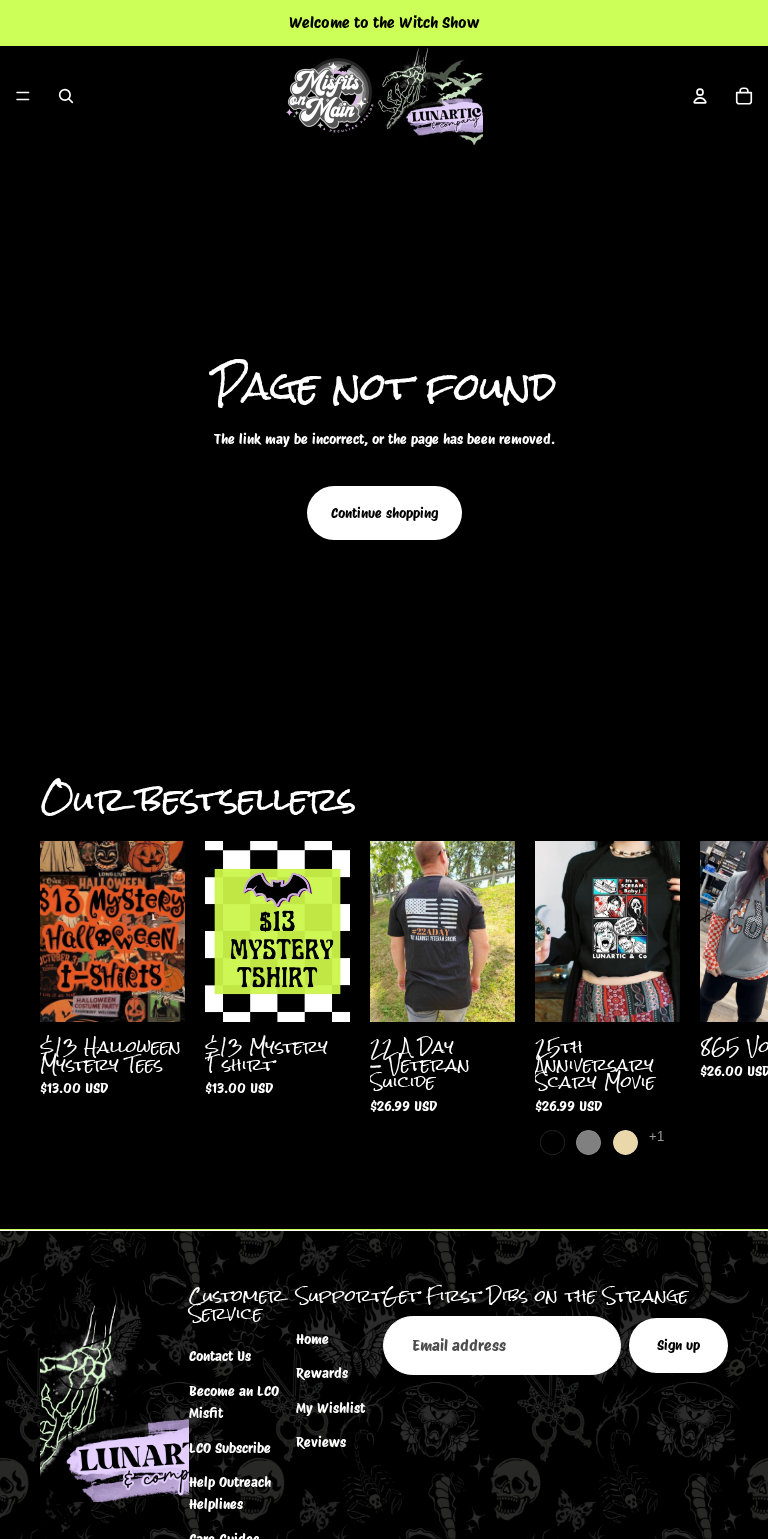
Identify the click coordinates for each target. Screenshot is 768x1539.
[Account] (700, 96)
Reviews (321, 1442)
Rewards (322, 1373)
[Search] (66, 96)
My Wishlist (330, 1407)
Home (312, 1339)
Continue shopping (384, 513)
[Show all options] (656, 1136)
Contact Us (220, 1356)
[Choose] (154, 991)
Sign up (678, 1345)
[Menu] (23, 96)
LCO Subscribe (230, 1447)
